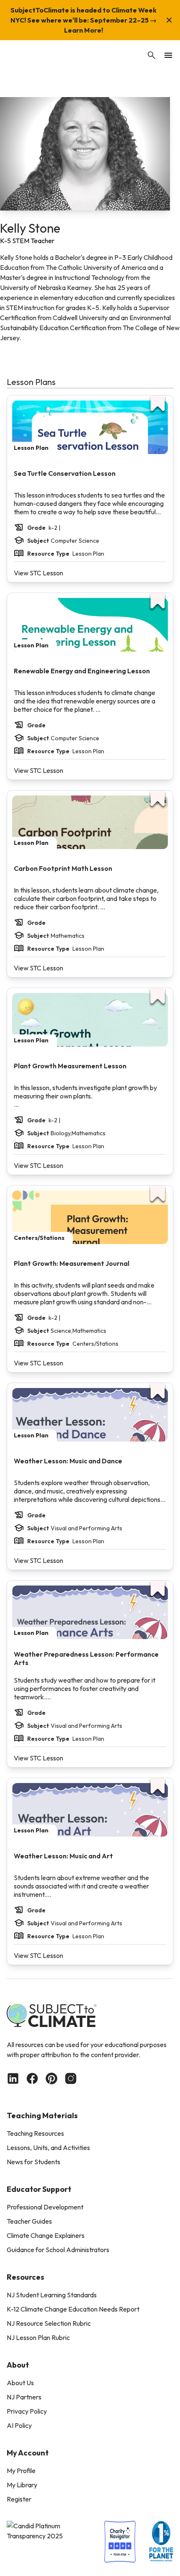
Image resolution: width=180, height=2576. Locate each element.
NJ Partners (24, 2397)
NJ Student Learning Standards (52, 2295)
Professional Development (45, 2207)
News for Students (33, 2162)
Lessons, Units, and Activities (48, 2148)
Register (19, 2499)
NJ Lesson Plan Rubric (38, 2337)
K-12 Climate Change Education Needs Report (73, 2309)
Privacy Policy (27, 2411)
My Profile (21, 2471)
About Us (20, 2383)
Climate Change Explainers (46, 2235)
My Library (22, 2485)
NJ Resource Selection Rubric (49, 2323)
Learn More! (84, 30)
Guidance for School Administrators (58, 2250)
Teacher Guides (29, 2221)
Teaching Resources (35, 2133)
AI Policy (19, 2425)
